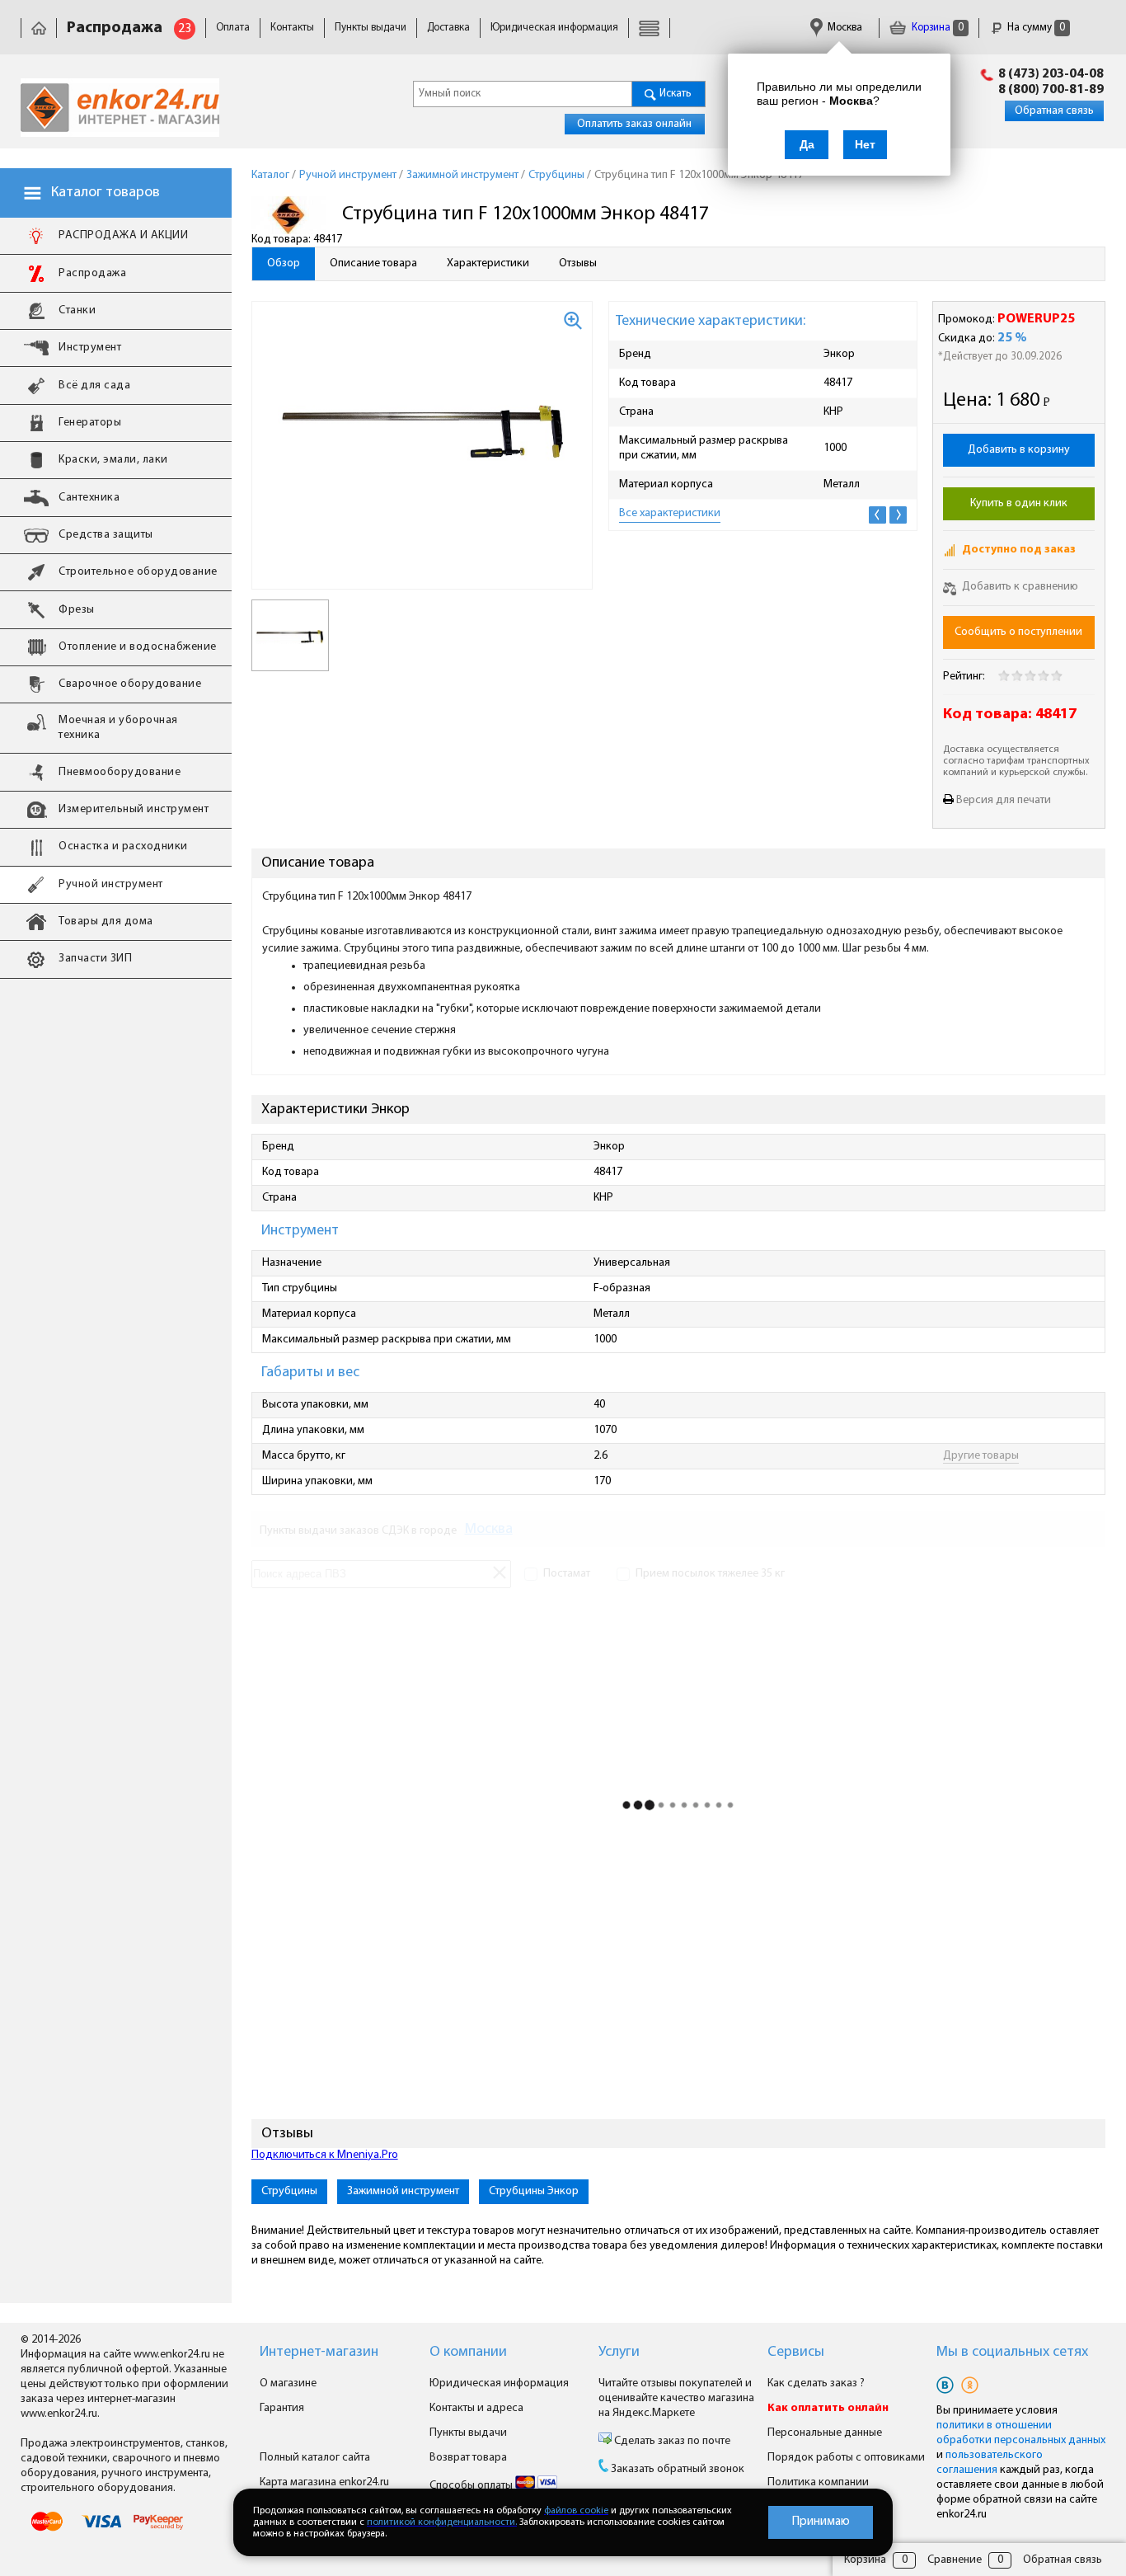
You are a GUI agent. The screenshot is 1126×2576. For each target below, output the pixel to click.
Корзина (936, 28)
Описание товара (373, 263)
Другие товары (981, 1456)
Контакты (292, 28)
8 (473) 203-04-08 (1051, 74)
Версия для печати (1004, 800)
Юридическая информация (554, 28)
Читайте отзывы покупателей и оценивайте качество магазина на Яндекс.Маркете (676, 2398)
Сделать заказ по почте (671, 2441)
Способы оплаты (472, 2486)
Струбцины (289, 2191)
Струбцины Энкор (534, 2191)
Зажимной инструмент (403, 2191)
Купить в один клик (1019, 503)
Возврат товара (468, 2458)
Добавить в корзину (1019, 450)
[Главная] (39, 28)
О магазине (288, 2383)
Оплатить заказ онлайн (634, 124)
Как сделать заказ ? (816, 2383)
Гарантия (282, 2408)
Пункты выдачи (371, 28)
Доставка (448, 28)
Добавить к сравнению (1019, 587)
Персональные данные (825, 2433)
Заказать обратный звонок (678, 2469)
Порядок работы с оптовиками (846, 2458)
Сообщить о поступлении (1018, 632)
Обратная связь (1054, 111)
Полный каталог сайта (315, 2458)
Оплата (233, 28)
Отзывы (578, 263)
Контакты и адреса (476, 2408)
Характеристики (488, 263)
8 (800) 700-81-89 (1051, 90)
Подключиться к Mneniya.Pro (325, 2155)
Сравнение (955, 2560)
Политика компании (818, 2482)
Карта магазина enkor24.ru (324, 2482)
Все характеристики (670, 513)
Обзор (284, 263)
